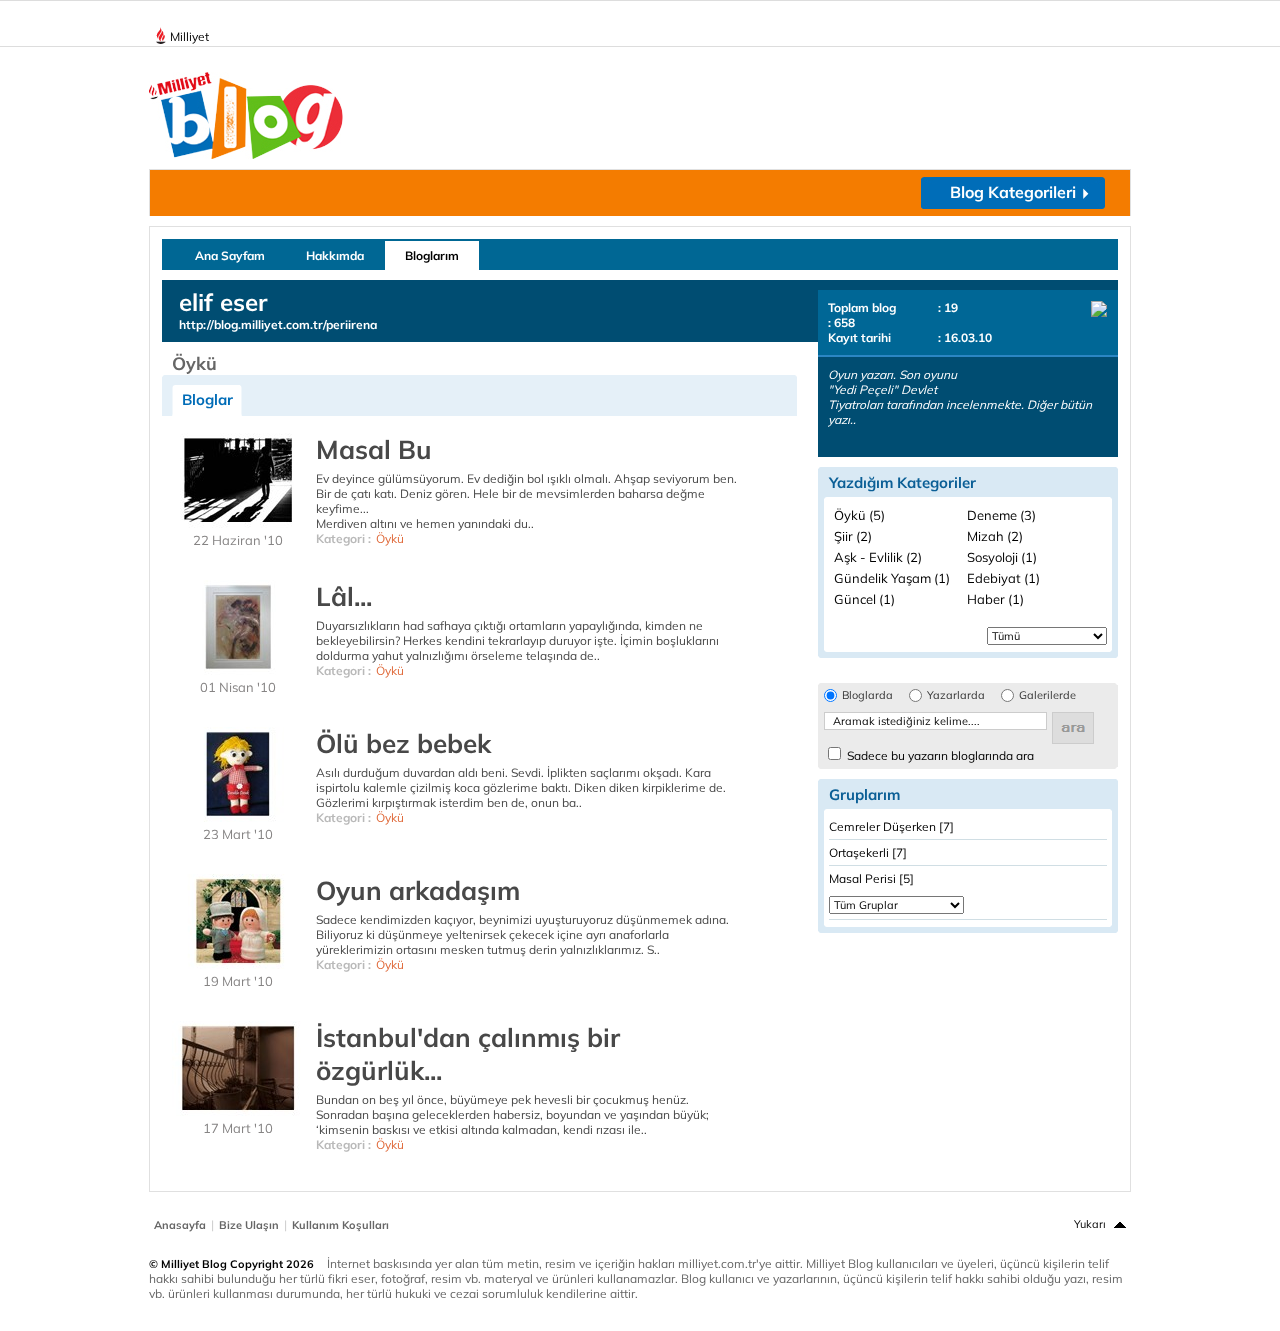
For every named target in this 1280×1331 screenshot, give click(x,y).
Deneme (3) (1001, 515)
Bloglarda (867, 695)
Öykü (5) (859, 515)
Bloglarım (432, 255)
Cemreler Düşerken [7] (891, 826)
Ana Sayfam (230, 255)
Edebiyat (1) (1003, 578)
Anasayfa (180, 1225)
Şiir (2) (853, 536)
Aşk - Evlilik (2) (878, 557)
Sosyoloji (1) (1002, 557)
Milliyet (189, 36)
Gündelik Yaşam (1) (892, 578)
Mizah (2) (995, 536)
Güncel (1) (864, 599)
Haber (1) (995, 599)
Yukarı (1090, 1224)
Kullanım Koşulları (340, 1225)
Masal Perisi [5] (871, 878)
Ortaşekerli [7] (868, 852)
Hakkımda (335, 255)
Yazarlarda (956, 695)
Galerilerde (1047, 695)
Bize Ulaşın (249, 1225)
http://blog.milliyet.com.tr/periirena (278, 324)
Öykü (390, 538)
